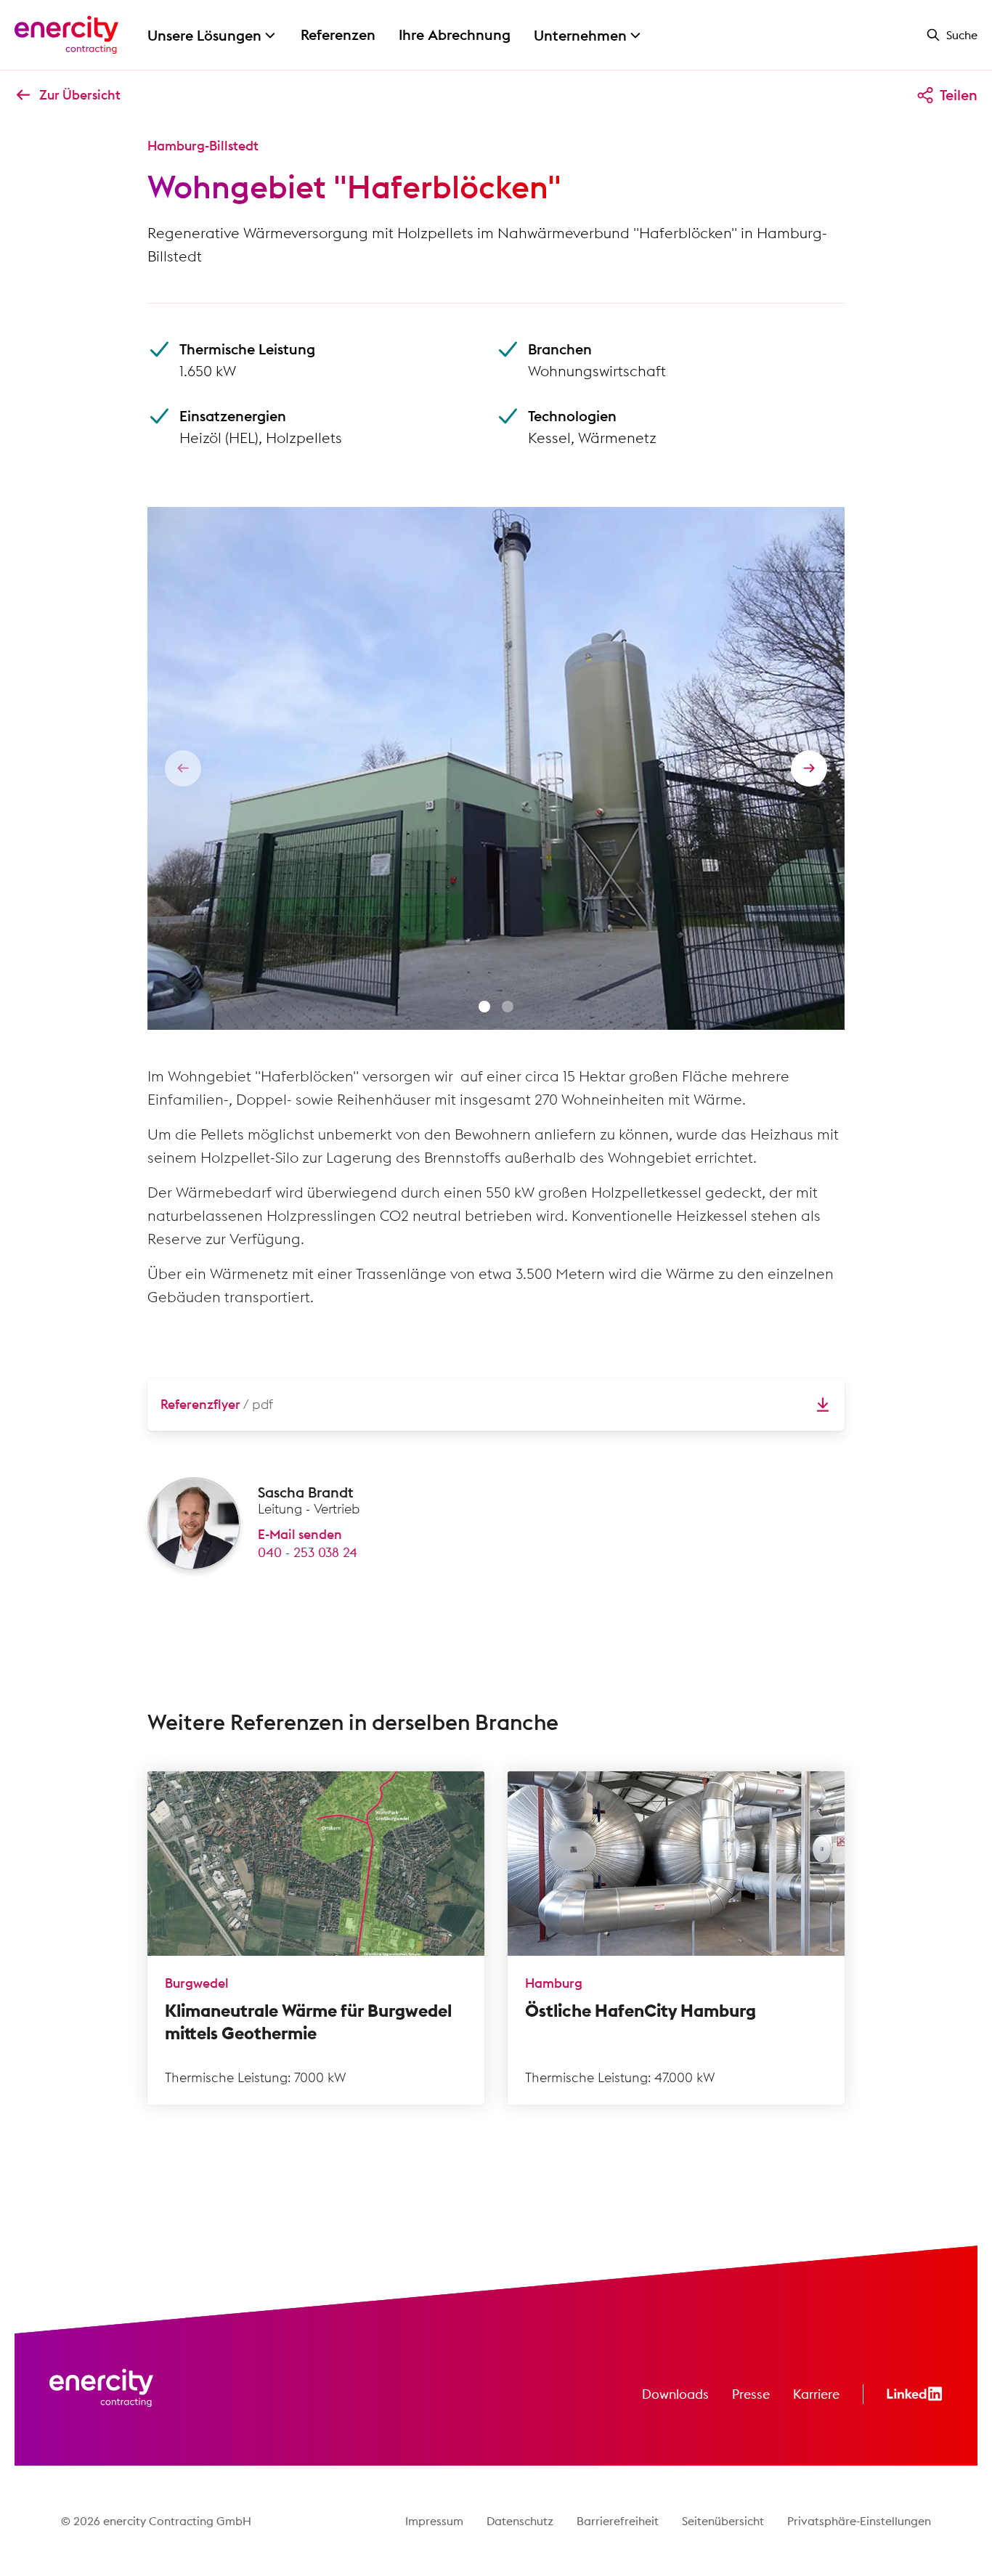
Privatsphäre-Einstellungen (859, 2521)
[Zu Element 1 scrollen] (484, 1007)
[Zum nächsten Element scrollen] (809, 768)
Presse (751, 2394)
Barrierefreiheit (618, 2521)
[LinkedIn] (915, 2394)
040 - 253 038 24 (308, 1552)
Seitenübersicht (723, 2521)
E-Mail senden (300, 1534)
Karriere (816, 2394)
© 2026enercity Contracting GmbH (156, 2521)
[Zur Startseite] (66, 35)
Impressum (434, 2521)
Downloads (675, 2394)
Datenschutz (520, 2521)
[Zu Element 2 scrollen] (508, 1007)
